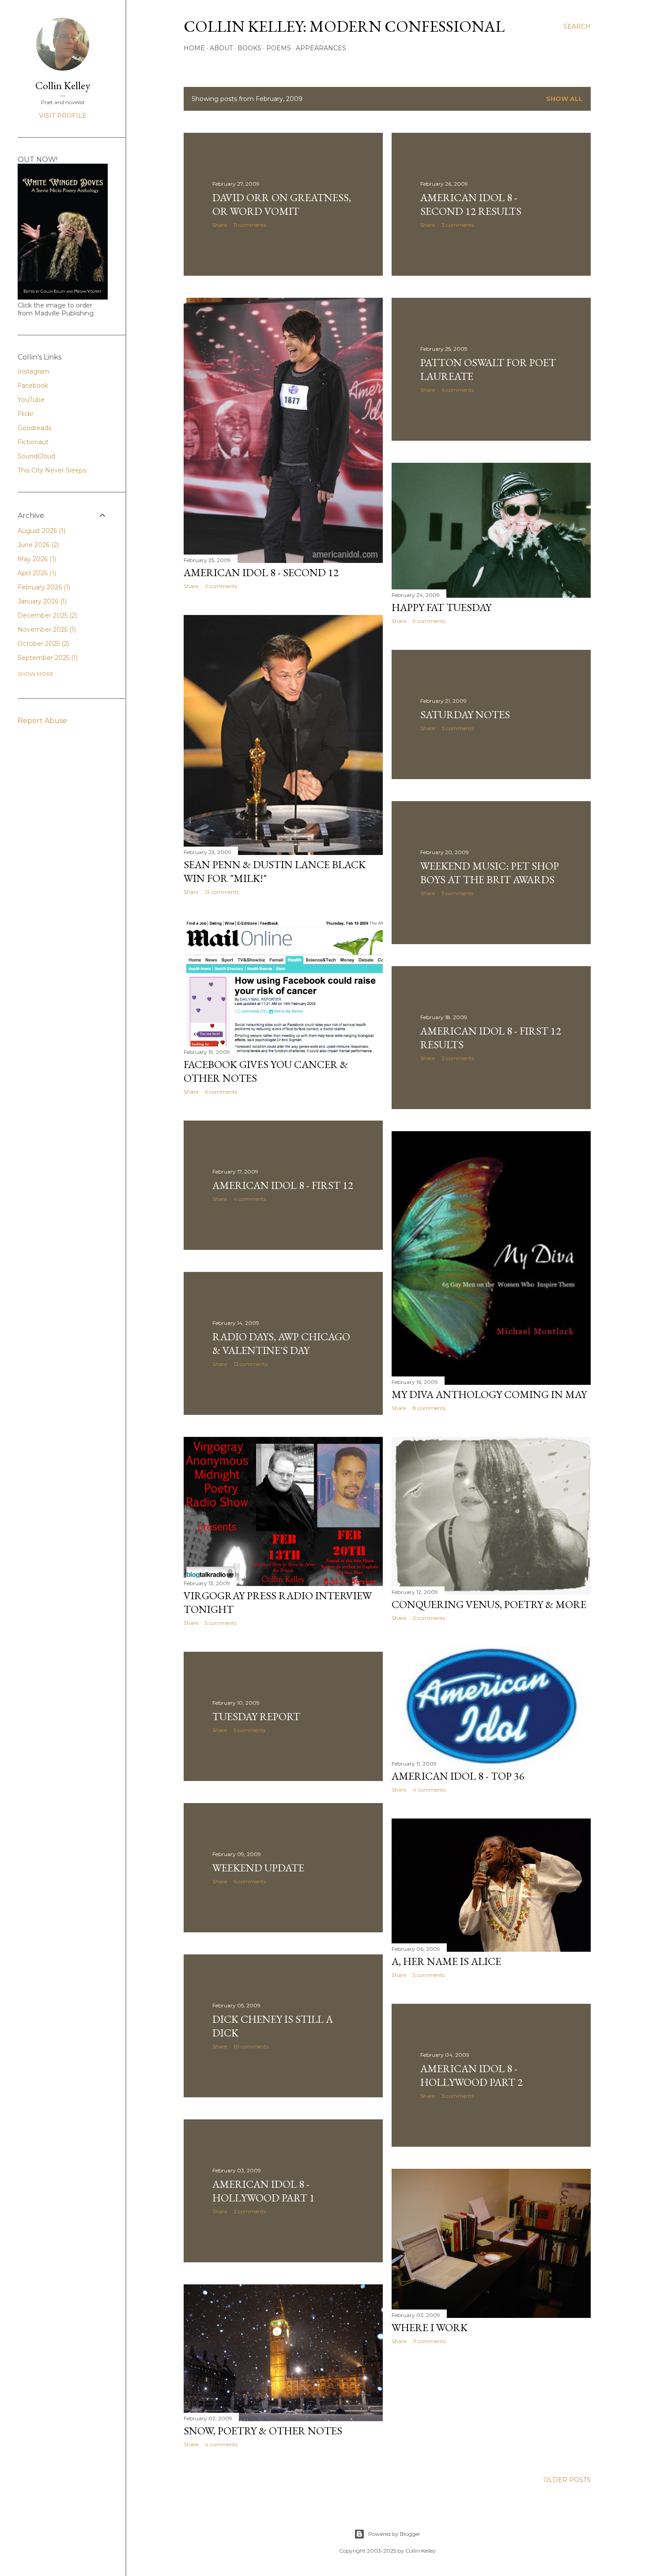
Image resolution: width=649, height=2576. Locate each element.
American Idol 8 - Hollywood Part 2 (472, 2075)
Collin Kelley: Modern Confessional (344, 26)
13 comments (222, 892)
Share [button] (220, 225)
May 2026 (36, 559)
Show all (564, 99)
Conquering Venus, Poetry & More (489, 1604)
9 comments (429, 621)
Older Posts (567, 2480)
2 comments (221, 586)
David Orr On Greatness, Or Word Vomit (282, 204)
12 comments (251, 1364)
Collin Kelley (63, 85)
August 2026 (41, 531)
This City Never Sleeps (52, 470)
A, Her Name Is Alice (446, 1961)
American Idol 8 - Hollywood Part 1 (264, 2191)
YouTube (31, 400)
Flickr (26, 414)
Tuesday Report (256, 1716)
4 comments (250, 1199)
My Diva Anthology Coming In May (489, 1394)
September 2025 (47, 658)
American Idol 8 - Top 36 (458, 1776)
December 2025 (46, 615)
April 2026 (36, 573)
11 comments (250, 225)
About (221, 48)
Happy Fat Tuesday (441, 607)
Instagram (34, 371)
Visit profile (63, 116)
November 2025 (46, 630)
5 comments (457, 893)
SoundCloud (36, 456)
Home (194, 48)
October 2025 (42, 644)
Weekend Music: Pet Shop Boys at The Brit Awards (490, 873)
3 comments (458, 225)
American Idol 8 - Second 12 (261, 572)
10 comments (251, 2046)
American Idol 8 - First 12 (283, 1185)
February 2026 (43, 587)
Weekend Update (258, 1868)
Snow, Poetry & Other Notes (263, 2431)
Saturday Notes (465, 714)
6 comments (458, 390)
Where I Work (430, 2327)
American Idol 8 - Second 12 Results (471, 204)
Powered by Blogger (394, 2534)
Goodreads (34, 428)
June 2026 (37, 545)
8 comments (429, 1408)
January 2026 (41, 601)
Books (249, 48)
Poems (279, 48)
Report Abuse (42, 721)
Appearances (321, 48)
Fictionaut (33, 442)
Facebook (33, 386)
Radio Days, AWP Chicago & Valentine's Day (281, 1343)
